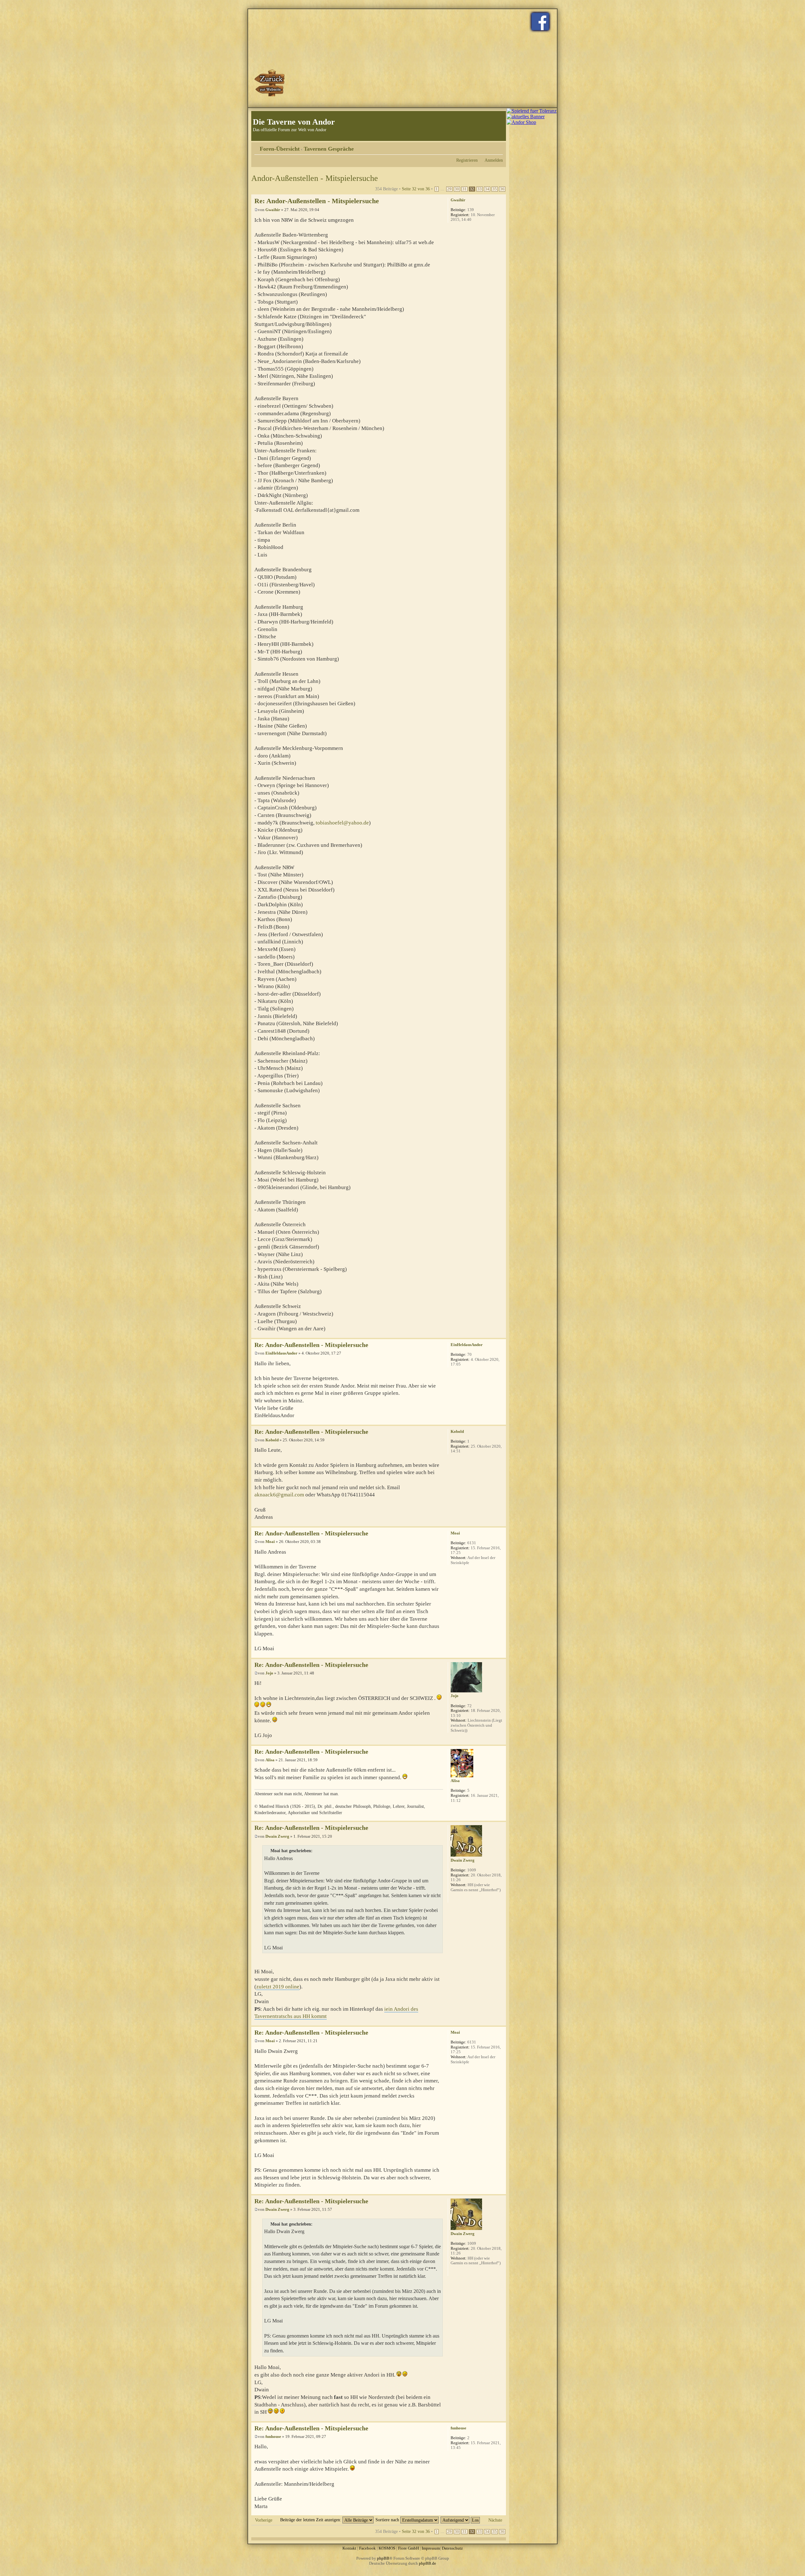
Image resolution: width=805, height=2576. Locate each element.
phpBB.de (427, 2563)
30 (457, 189)
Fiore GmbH (408, 2548)
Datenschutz (452, 2548)
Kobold (272, 1440)
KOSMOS (387, 2548)
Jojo (269, 1673)
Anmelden (494, 160)
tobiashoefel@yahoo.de (342, 823)
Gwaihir (273, 210)
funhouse (273, 2436)
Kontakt (349, 2548)
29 (449, 189)
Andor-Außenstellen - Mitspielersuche (315, 178)
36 (502, 189)
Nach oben (501, 1335)
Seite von (416, 189)
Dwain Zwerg (277, 1836)
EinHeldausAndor (281, 1353)
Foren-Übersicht (280, 149)
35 (495, 189)
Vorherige (264, 2520)
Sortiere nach (388, 2520)
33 (480, 189)
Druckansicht (489, 147)
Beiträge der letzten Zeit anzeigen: (311, 2520)
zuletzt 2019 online (278, 1987)
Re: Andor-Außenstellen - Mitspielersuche (317, 201)
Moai (270, 1542)
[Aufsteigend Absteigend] (461, 2520)
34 (487, 189)
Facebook (367, 2548)
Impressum (431, 2548)
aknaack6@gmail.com (279, 1495)
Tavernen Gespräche (329, 149)
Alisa (270, 1760)
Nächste (495, 2520)
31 (464, 189)
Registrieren (467, 160)
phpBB (383, 2558)
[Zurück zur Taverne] (270, 83)
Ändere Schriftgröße (498, 147)
